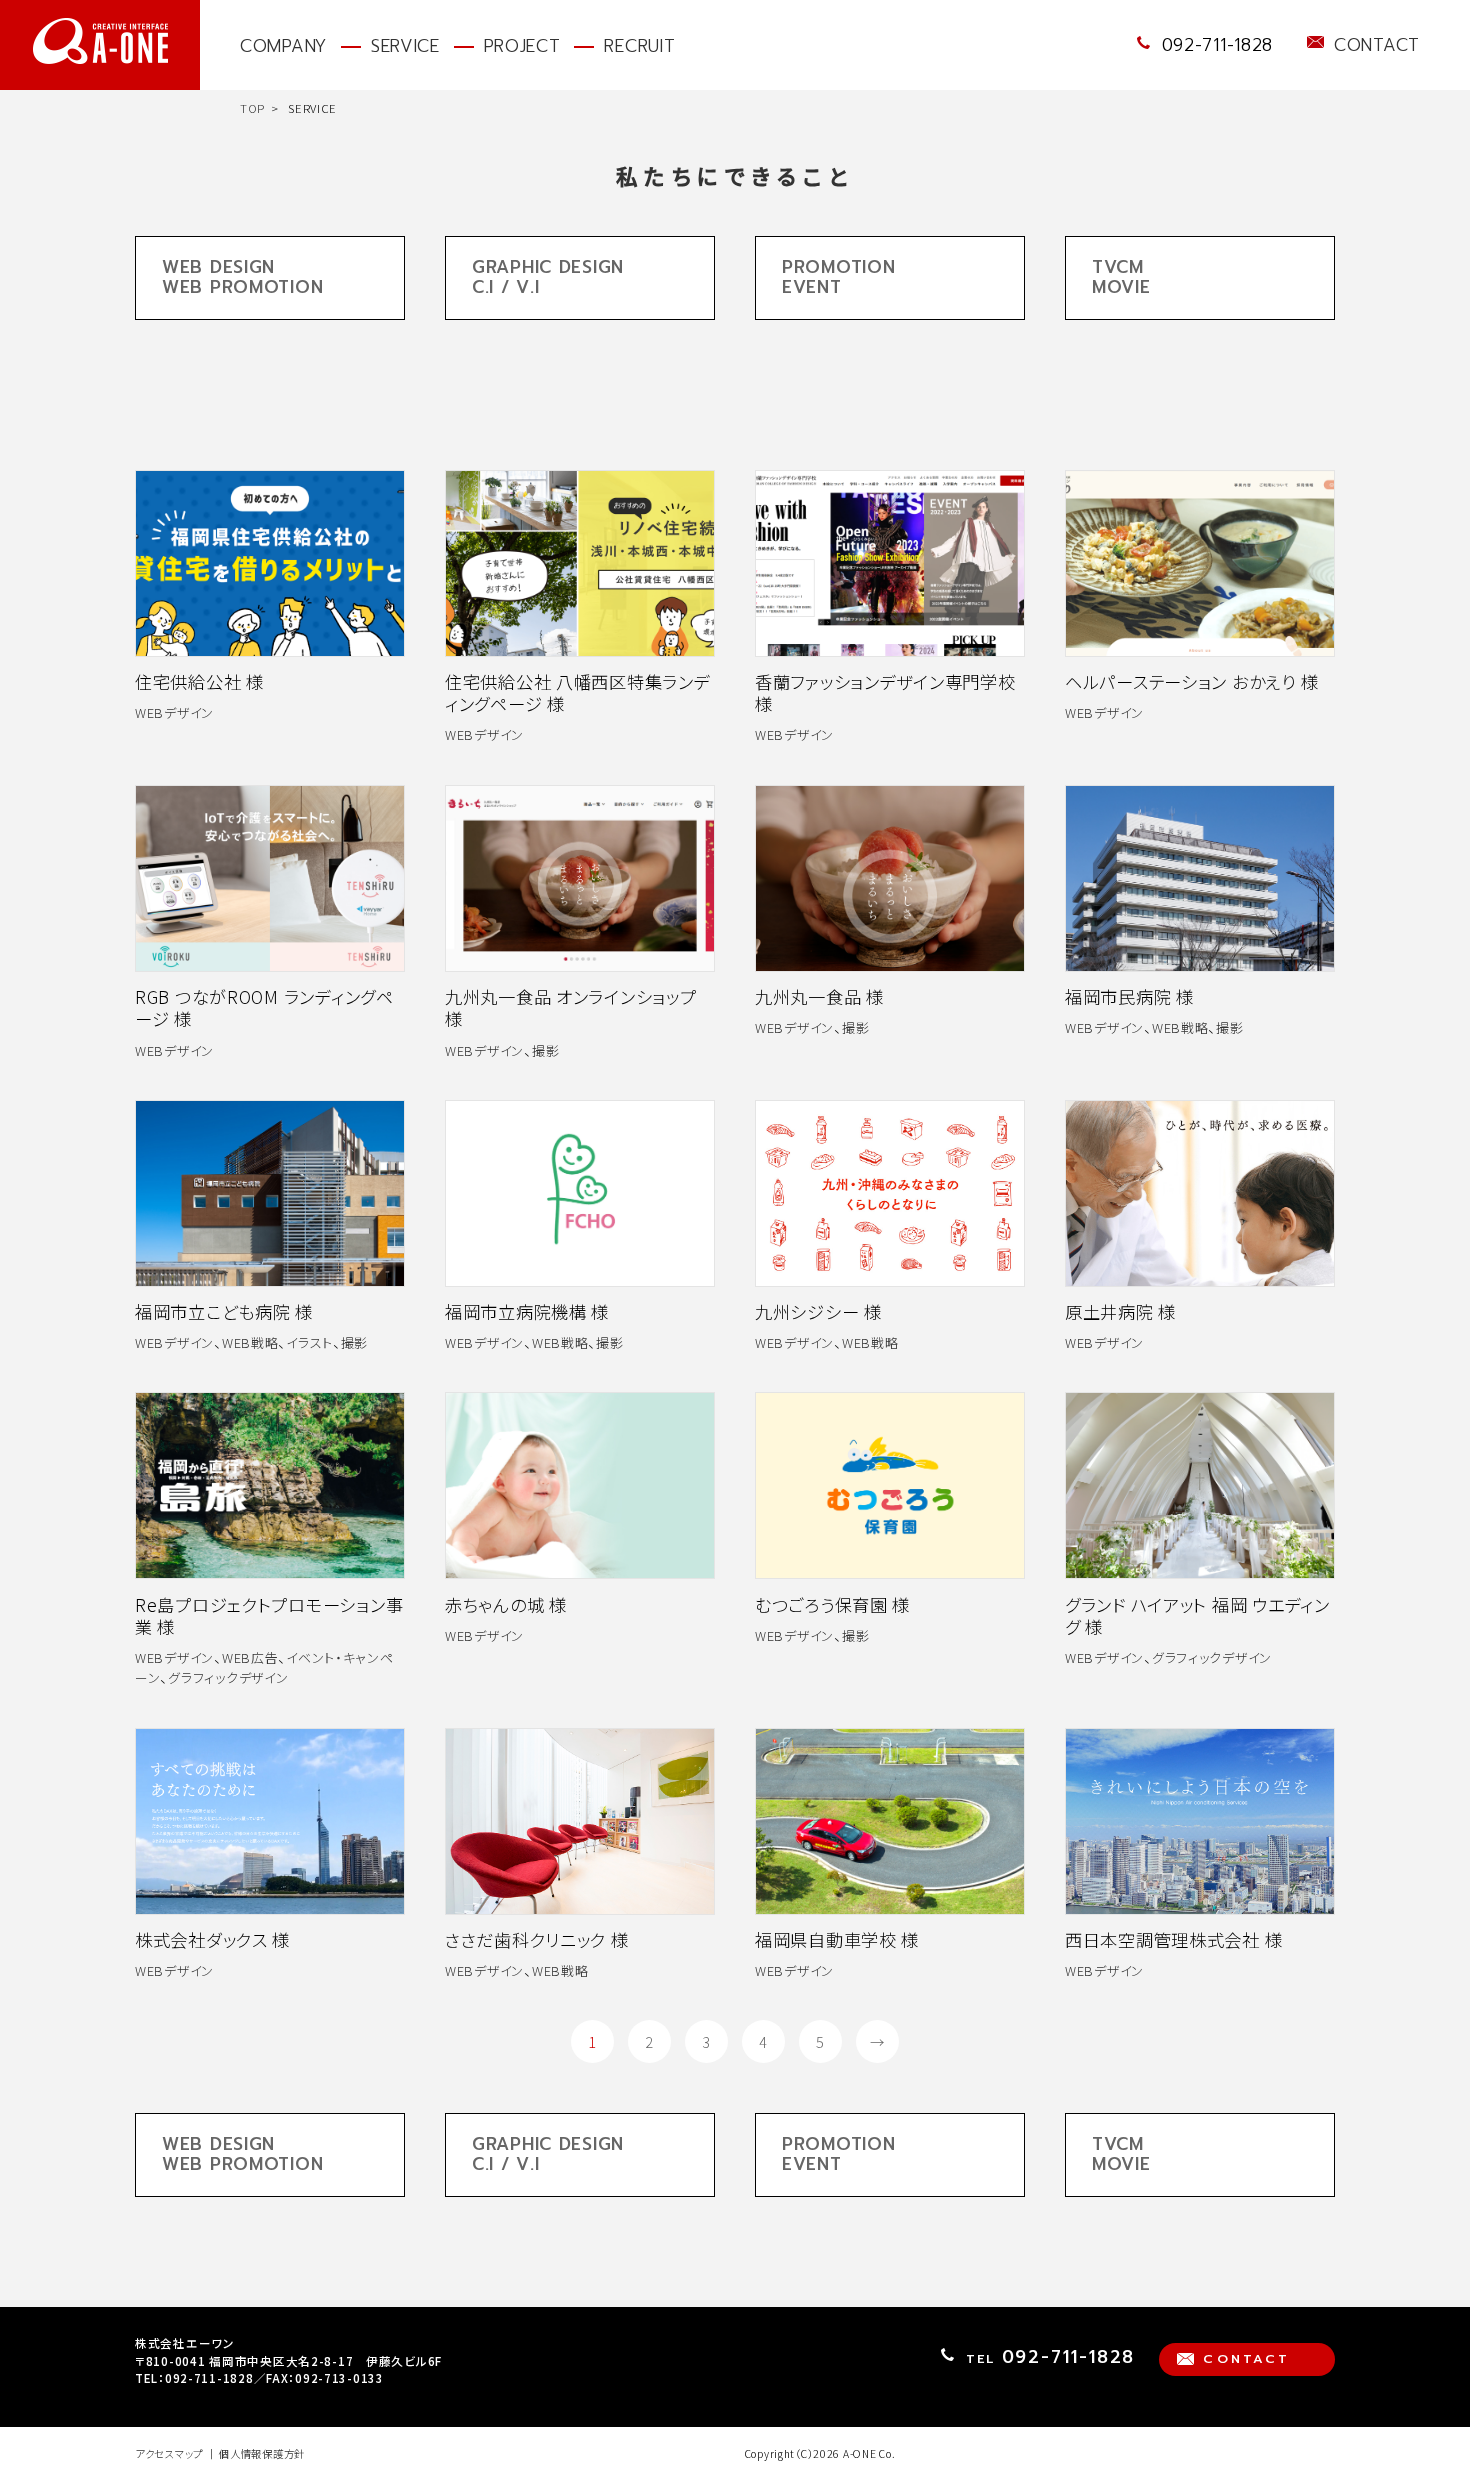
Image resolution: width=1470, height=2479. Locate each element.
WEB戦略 (1180, 1027)
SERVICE (405, 46)
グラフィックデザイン (228, 1677)
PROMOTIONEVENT (838, 277)
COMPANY (283, 46)
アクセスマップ (169, 2453)
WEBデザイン (174, 712)
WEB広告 (250, 1657)
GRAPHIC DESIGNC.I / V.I (548, 277)
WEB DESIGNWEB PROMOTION (242, 277)
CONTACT (1377, 45)
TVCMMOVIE (1121, 277)
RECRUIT (639, 46)
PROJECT (522, 46)
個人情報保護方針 (262, 2453)
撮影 (545, 1050)
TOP (252, 108)
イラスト (309, 1342)
